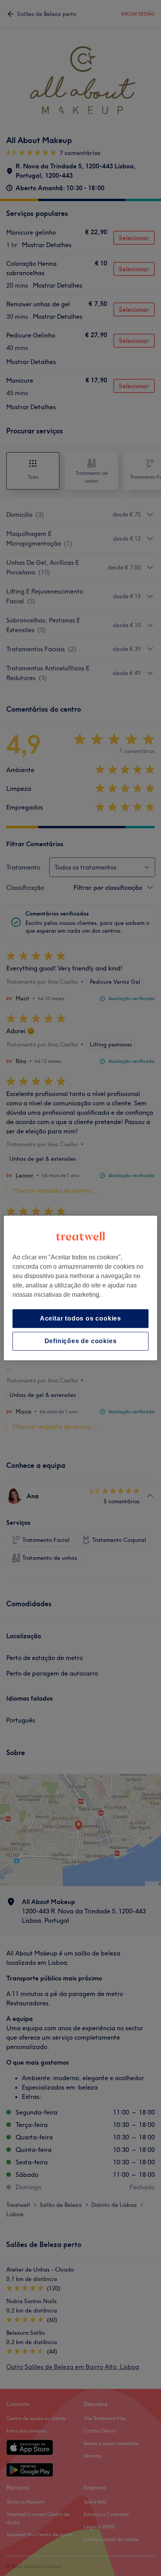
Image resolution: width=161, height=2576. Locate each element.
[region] (80, 1288)
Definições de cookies (81, 1341)
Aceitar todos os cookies (80, 1318)
